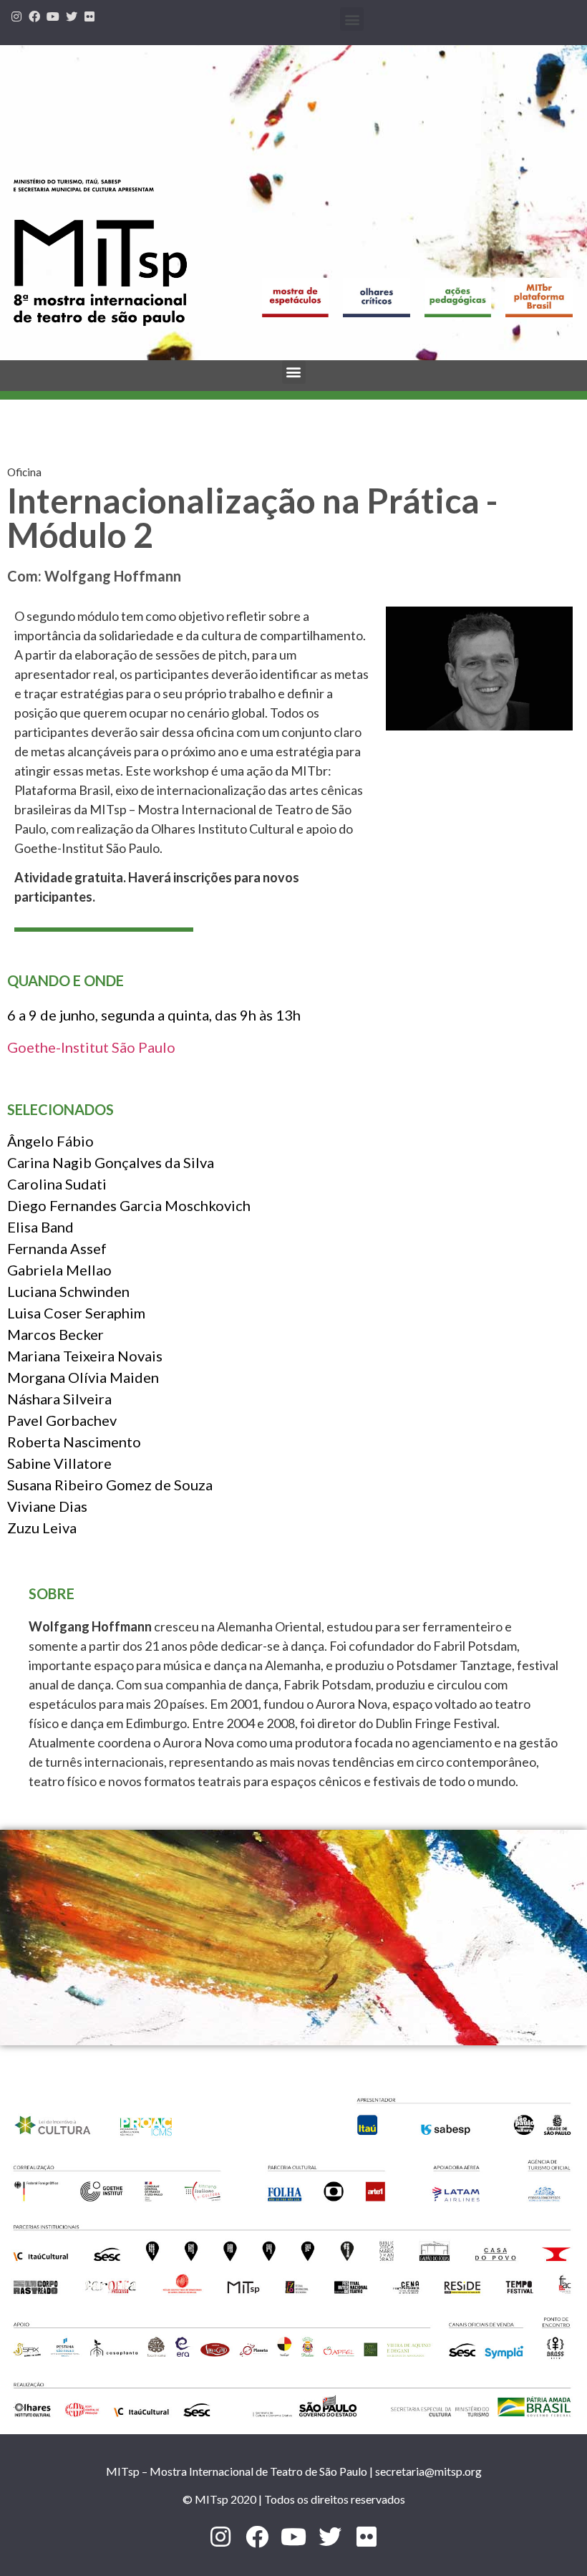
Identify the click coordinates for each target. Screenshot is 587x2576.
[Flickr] (89, 16)
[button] (352, 19)
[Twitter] (72, 16)
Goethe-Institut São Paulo (91, 1047)
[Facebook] (35, 16)
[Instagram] (16, 16)
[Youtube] (53, 16)
